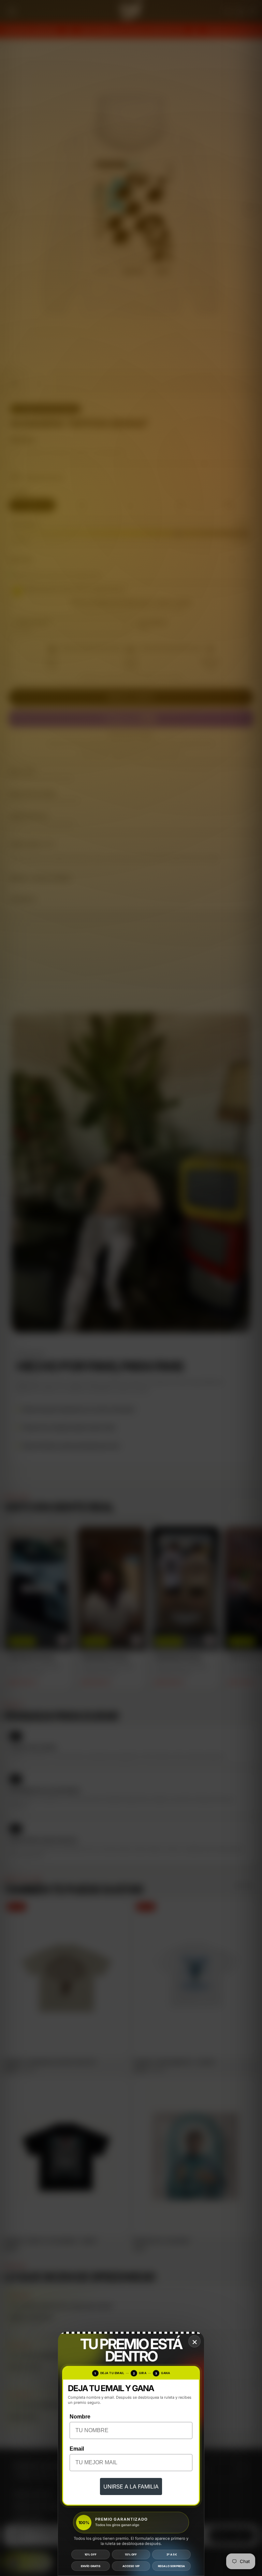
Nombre (80, 2417)
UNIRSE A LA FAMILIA (131, 2486)
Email (77, 2449)
